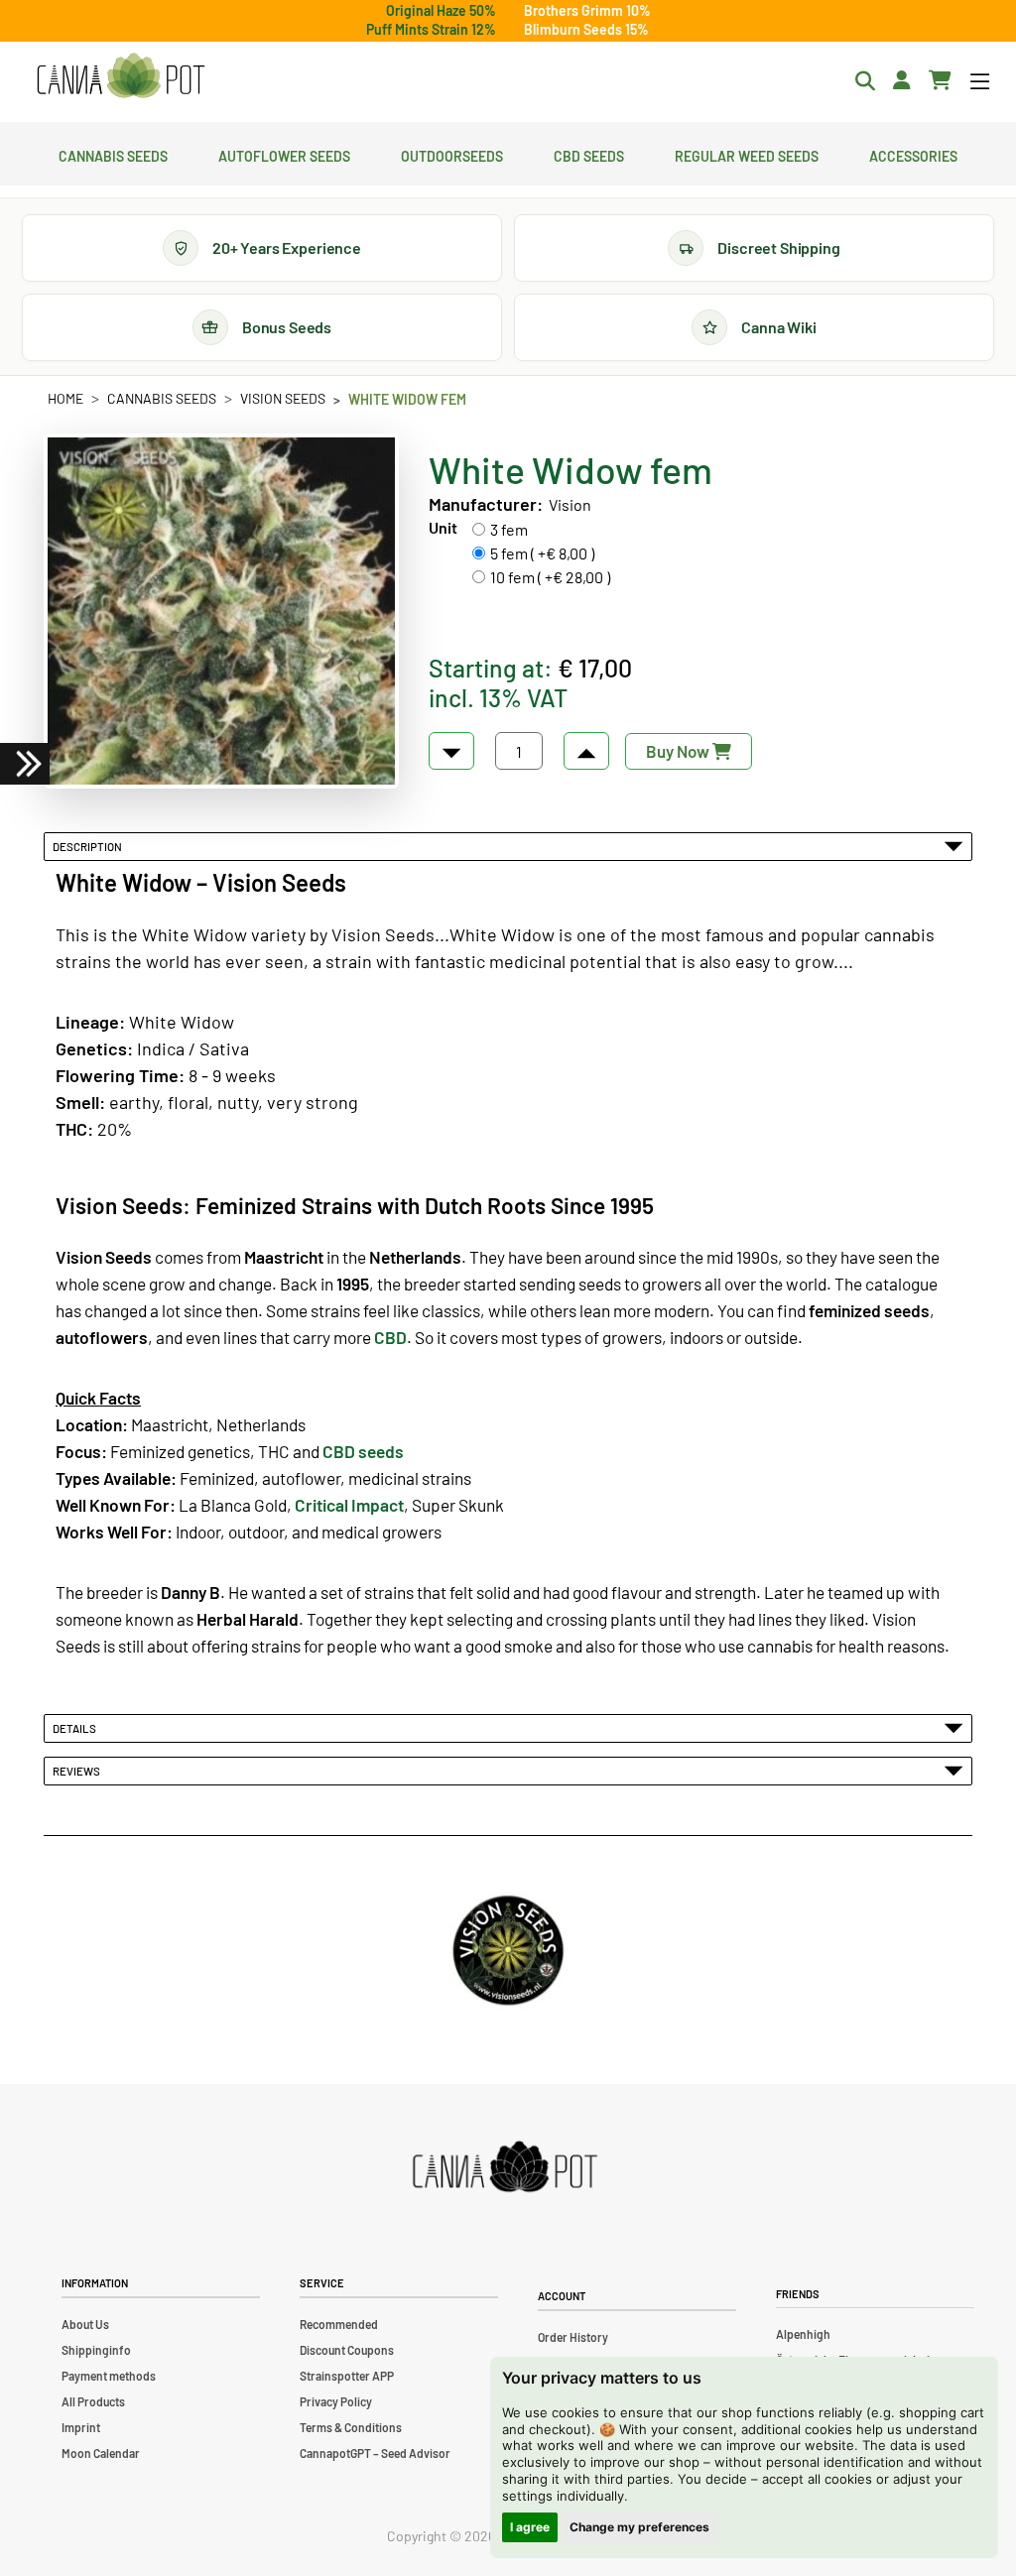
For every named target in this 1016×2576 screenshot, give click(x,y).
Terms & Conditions (351, 2427)
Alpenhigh (803, 2334)
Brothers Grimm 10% (587, 10)
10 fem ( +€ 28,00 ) (550, 577)
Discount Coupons (347, 2350)
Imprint (81, 2427)
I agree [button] (530, 2527)
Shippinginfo (96, 2350)
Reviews (78, 1771)
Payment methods (109, 2376)
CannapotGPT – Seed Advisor (375, 2453)
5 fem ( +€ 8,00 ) (542, 553)
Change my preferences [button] (639, 2527)
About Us (85, 2324)
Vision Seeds (283, 398)
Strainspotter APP (347, 2376)
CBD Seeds (589, 154)
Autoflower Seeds (284, 154)
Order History (573, 2337)
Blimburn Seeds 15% (586, 29)
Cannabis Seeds (113, 154)
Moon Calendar (101, 2453)
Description (89, 846)
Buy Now (679, 751)
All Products (93, 2401)
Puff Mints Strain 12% (431, 29)
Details (76, 1728)
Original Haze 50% (441, 10)
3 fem (509, 529)
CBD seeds (363, 1451)
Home (65, 398)
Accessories (913, 154)
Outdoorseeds (452, 154)
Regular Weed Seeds (747, 154)
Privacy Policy (336, 2401)
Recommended (339, 2324)
